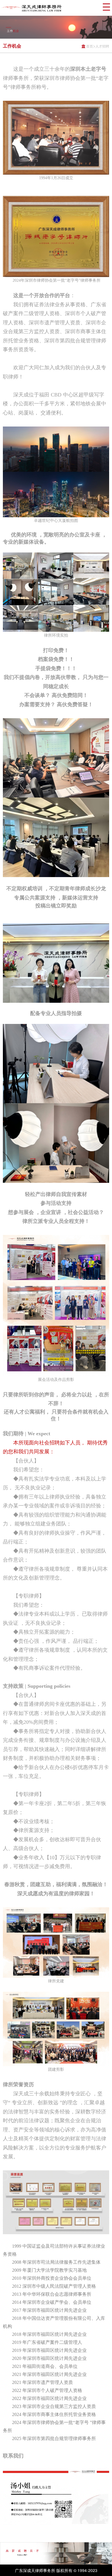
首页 (90, 46)
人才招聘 (102, 46)
